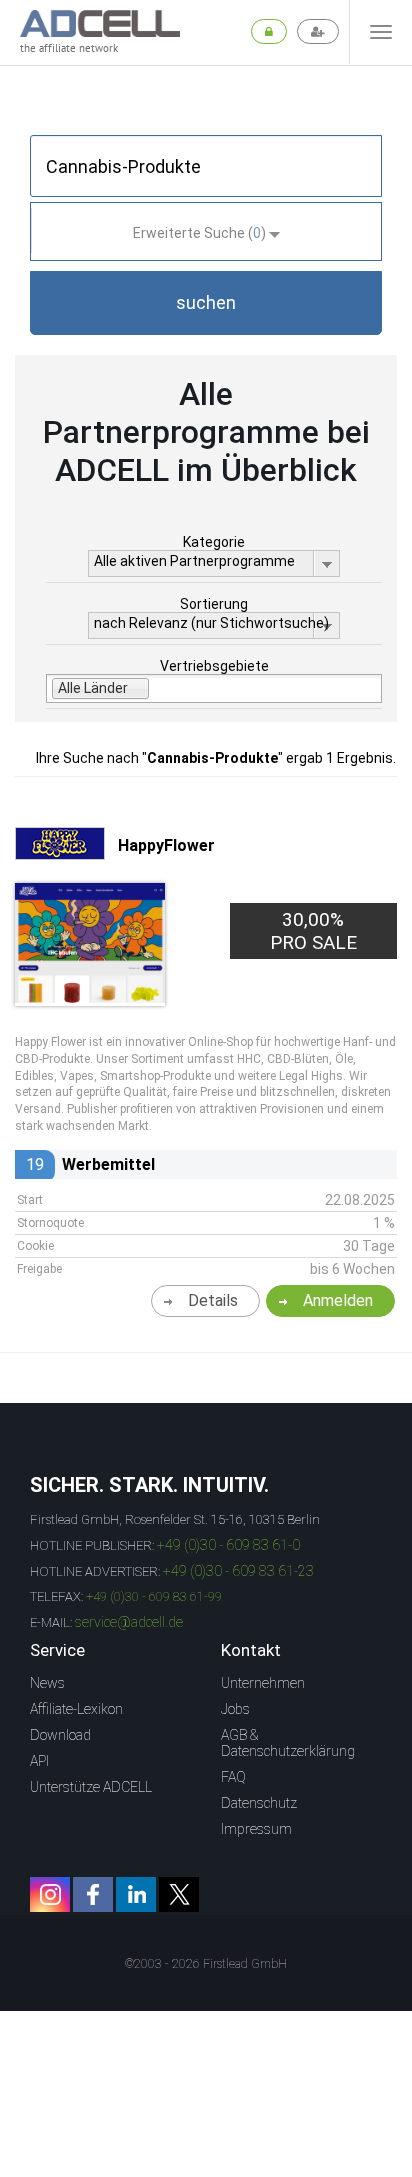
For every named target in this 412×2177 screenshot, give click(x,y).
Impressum (256, 1829)
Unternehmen (263, 1683)
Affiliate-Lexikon (76, 1709)
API (39, 1761)
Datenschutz (259, 1803)
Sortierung (214, 604)
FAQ (233, 1777)
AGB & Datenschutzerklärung (288, 1743)
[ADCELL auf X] (179, 1894)
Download (60, 1735)
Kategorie (214, 542)
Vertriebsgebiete (214, 666)
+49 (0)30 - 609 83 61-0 (228, 1545)
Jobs (235, 1709)
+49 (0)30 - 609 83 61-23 (238, 1571)
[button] (206, 303)
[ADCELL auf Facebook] (93, 1894)
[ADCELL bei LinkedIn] (136, 1894)
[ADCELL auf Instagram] (50, 1894)
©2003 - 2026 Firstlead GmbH (206, 1964)
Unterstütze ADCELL (91, 1787)
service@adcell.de (129, 1622)
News (47, 1683)
